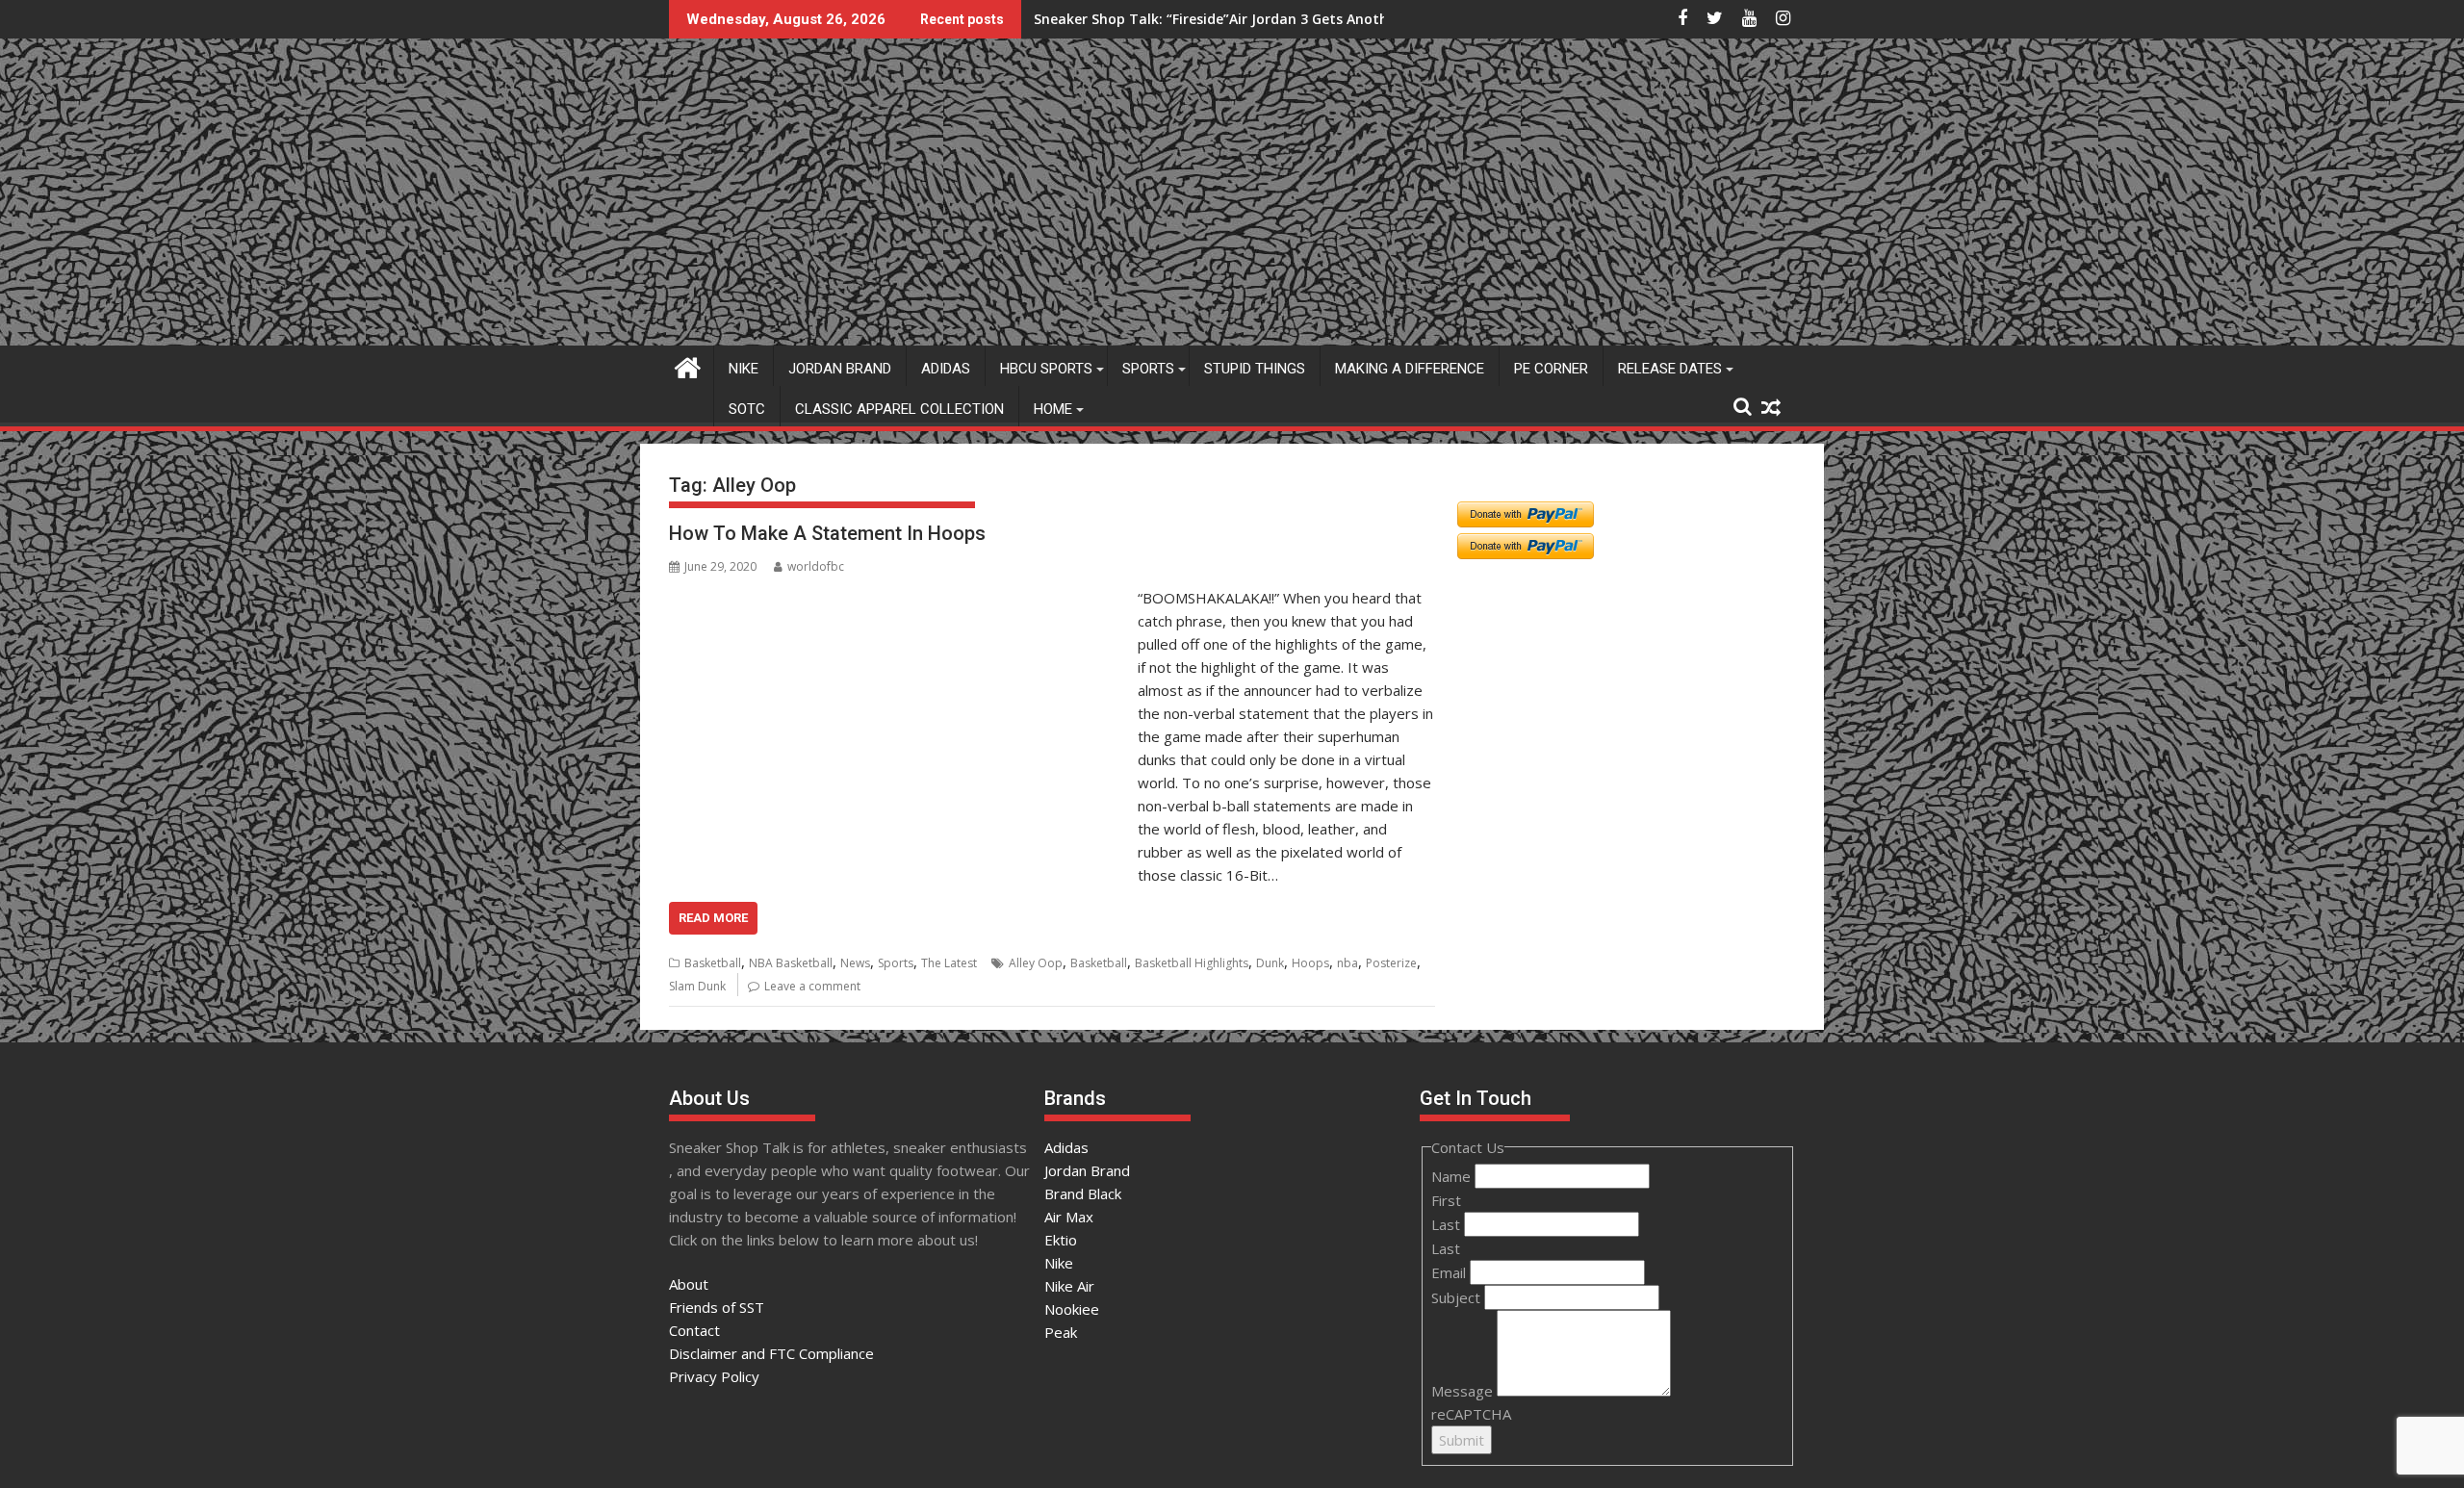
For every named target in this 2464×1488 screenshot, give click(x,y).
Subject (1458, 1297)
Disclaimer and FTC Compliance (771, 1353)
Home (1053, 409)
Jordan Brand (840, 369)
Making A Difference (1410, 369)
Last (1448, 1224)
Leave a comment (812, 986)
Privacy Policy (714, 1376)
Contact (694, 1330)
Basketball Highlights (1192, 963)
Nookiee (1072, 1309)
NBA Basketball (791, 963)
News (855, 963)
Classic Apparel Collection (899, 409)
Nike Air (1069, 1286)
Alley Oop (1036, 963)
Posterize (1391, 963)
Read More (713, 918)
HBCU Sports (1046, 369)
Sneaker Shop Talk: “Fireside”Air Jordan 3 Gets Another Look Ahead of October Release (1325, 19)
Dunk (1270, 963)
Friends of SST (717, 1307)
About (689, 1284)
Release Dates (1670, 369)
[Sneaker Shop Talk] (688, 365)
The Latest (949, 963)
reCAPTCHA (1471, 1414)
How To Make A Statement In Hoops (827, 533)
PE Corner (1551, 369)
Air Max (1069, 1217)
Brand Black (1083, 1193)
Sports (1148, 369)
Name (1453, 1176)
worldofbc (816, 566)
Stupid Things (1255, 369)
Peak (1061, 1332)
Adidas (946, 369)
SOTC (747, 409)
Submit (1462, 1440)
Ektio (1061, 1240)
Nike (744, 369)
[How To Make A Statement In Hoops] (898, 598)
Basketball (713, 963)
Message (1464, 1391)
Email (1450, 1272)
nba (1347, 963)
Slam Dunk (697, 986)
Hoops (1310, 963)
